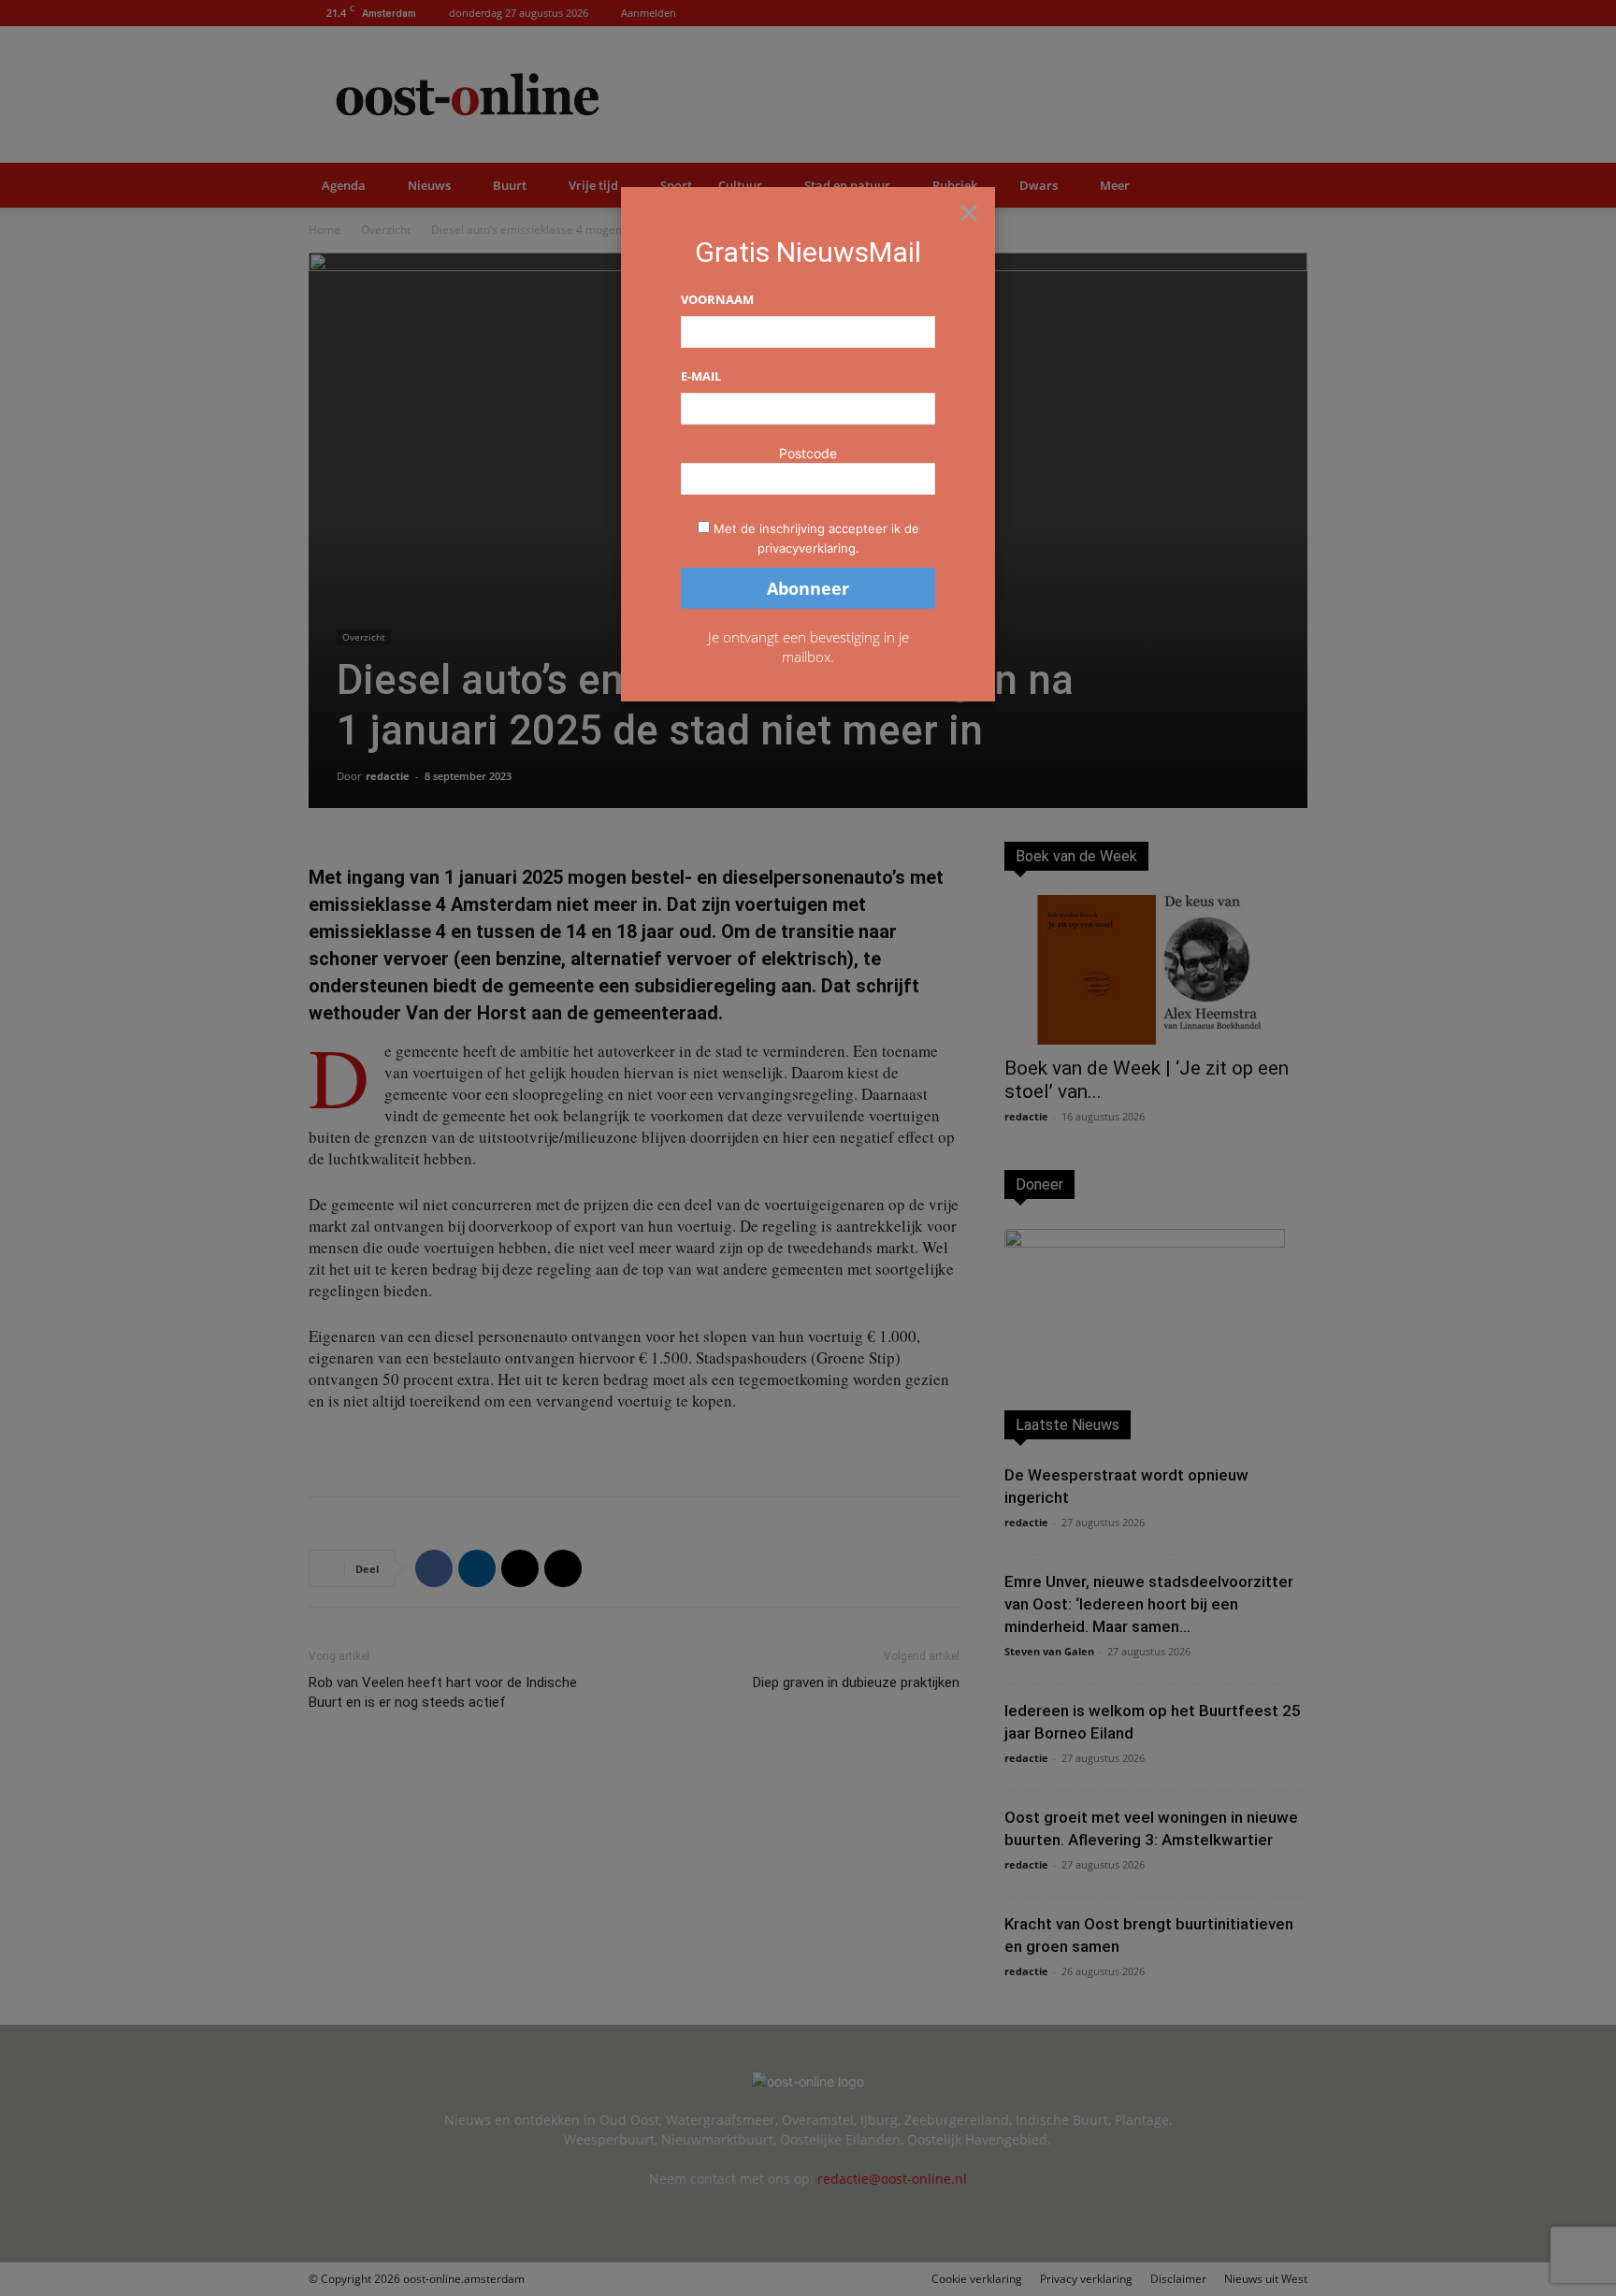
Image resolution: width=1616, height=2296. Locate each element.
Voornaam (717, 299)
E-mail (701, 376)
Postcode (808, 453)
